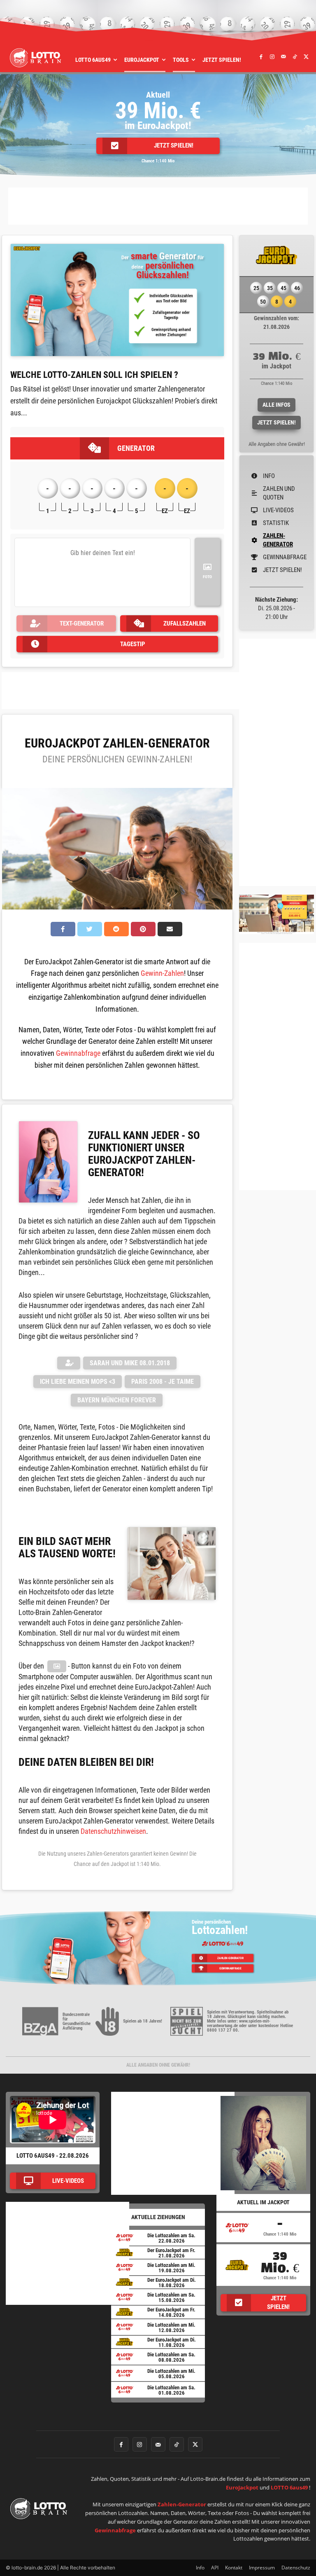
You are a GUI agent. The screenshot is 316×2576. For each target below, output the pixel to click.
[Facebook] (261, 56)
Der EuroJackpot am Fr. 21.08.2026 (171, 2253)
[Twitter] (307, 56)
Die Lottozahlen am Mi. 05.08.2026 (171, 2374)
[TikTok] (295, 56)
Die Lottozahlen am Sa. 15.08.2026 (171, 2297)
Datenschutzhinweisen (113, 1831)
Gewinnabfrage (78, 1053)
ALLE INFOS (276, 405)
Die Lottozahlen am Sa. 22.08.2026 (171, 2238)
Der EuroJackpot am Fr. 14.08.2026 (171, 2312)
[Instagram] (272, 56)
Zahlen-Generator (182, 2504)
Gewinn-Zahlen (162, 973)
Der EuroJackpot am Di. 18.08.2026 (172, 2283)
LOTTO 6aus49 (289, 2487)
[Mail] (284, 56)
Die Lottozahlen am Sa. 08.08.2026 (171, 2357)
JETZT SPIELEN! (276, 422)
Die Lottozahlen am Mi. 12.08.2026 (171, 2328)
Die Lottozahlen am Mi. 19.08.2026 (171, 2268)
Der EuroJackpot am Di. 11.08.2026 (172, 2342)
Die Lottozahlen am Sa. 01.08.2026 (171, 2390)
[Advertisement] (158, 206)
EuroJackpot (242, 2487)
